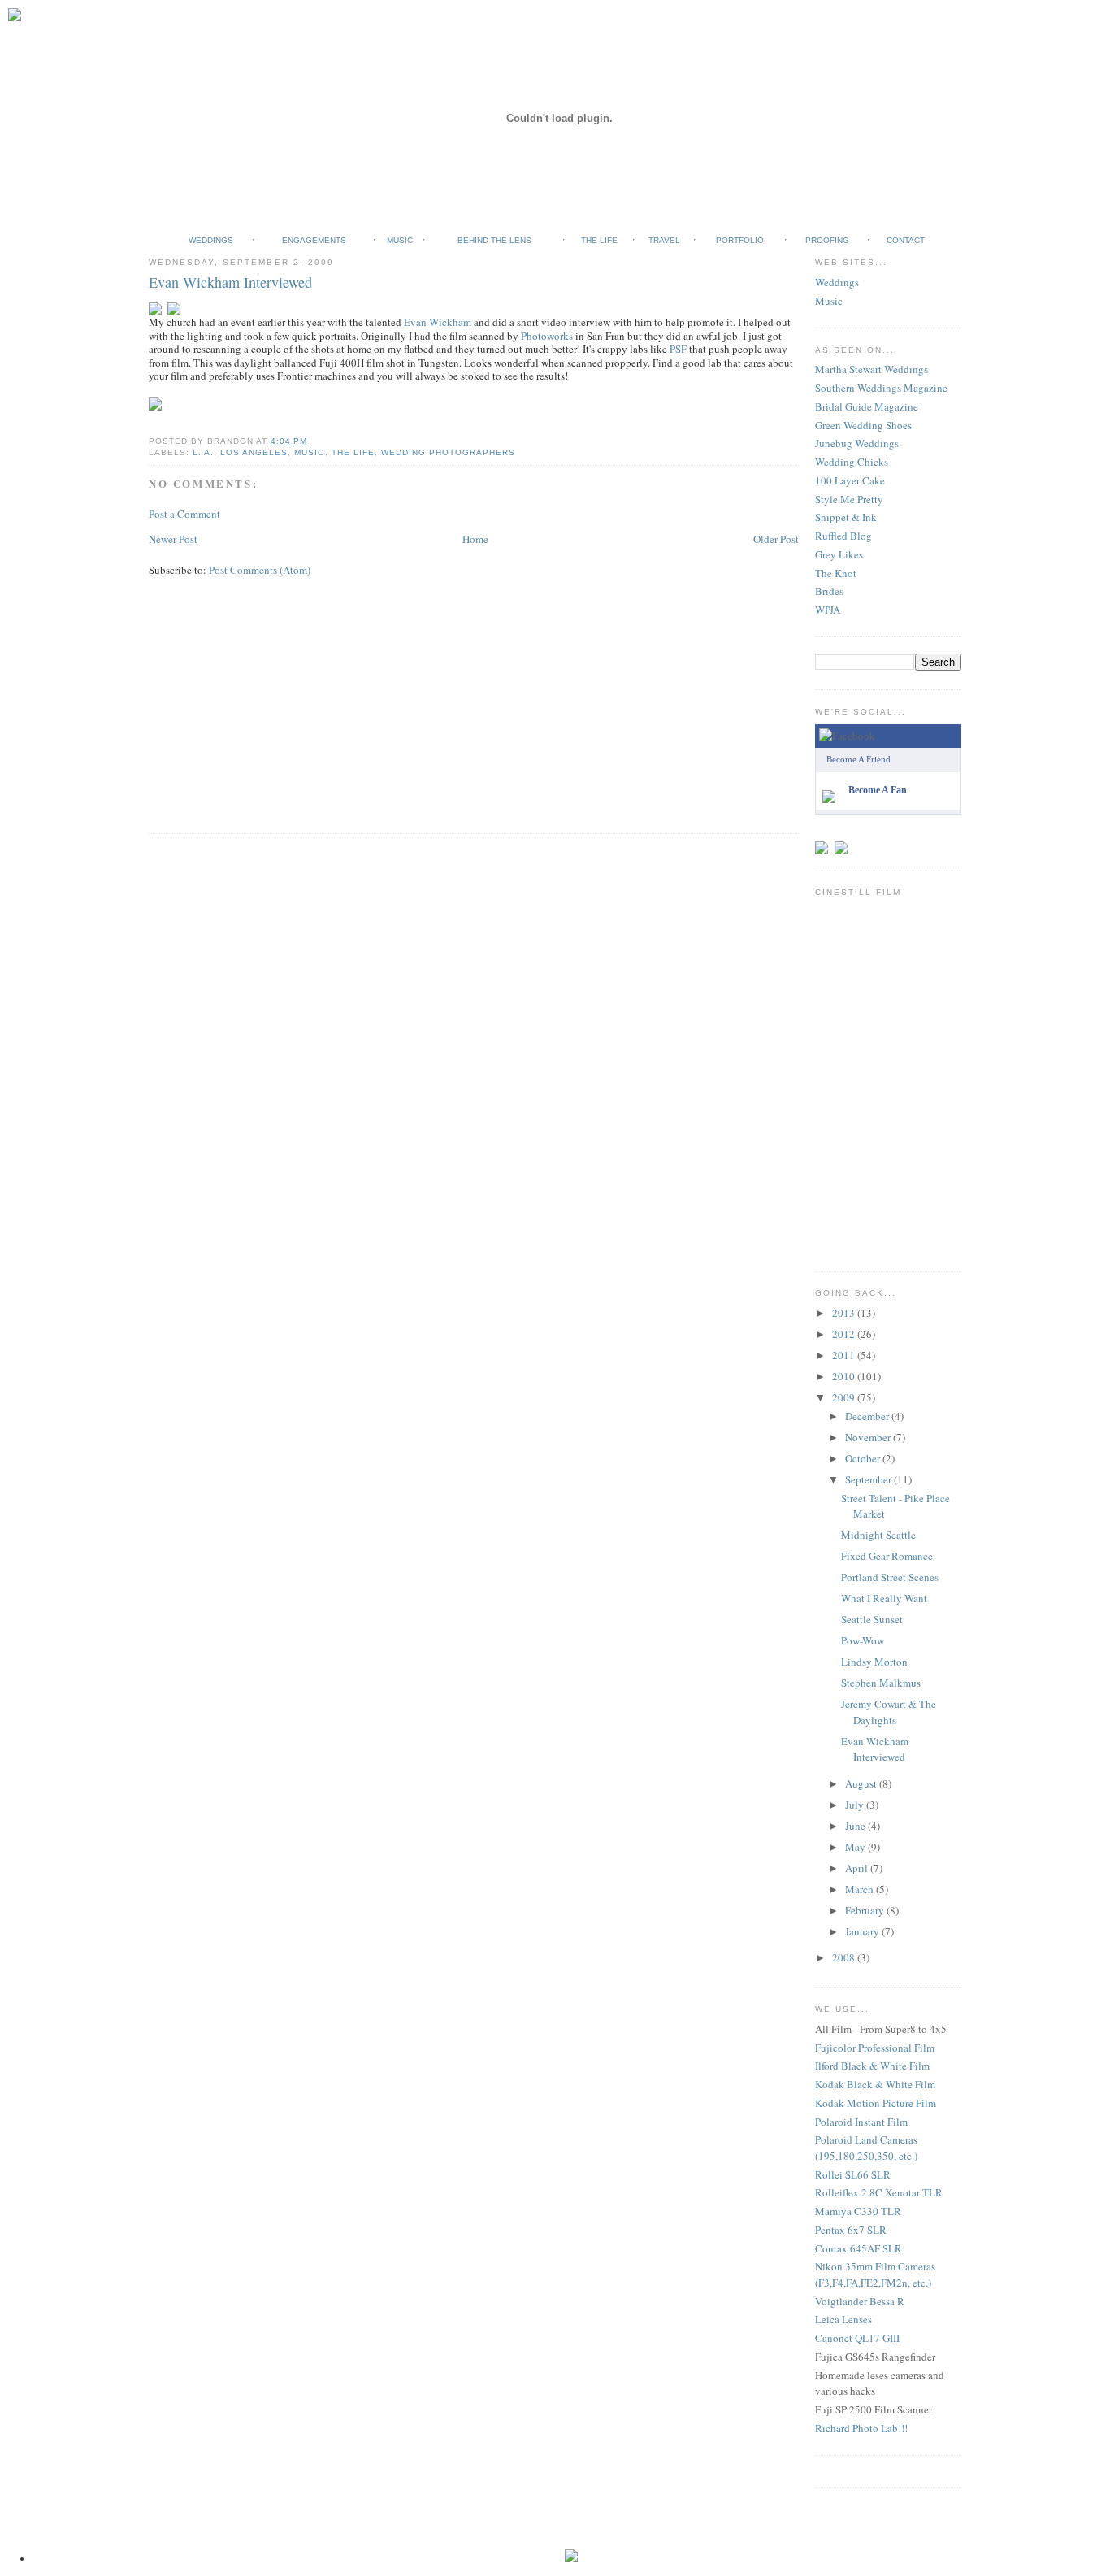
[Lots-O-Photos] (843, 837)
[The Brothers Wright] (832, 787)
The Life (353, 452)
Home (475, 539)
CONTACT (906, 240)
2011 (845, 1355)
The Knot (836, 573)
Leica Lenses (843, 2319)
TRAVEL (664, 240)
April (858, 1868)
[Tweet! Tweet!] (824, 837)
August (862, 1783)
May (856, 1847)
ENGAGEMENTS (314, 240)
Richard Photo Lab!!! (861, 2428)
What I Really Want (884, 1598)
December (868, 1416)
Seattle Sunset (872, 1619)
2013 (845, 1313)
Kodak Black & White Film (875, 2084)
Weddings (837, 282)
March (861, 1889)
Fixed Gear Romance (887, 1556)
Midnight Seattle (878, 1535)
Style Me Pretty (849, 499)
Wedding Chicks (852, 462)
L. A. (203, 452)
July (856, 1805)
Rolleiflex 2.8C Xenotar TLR (879, 2192)
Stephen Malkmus (881, 1683)
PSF (678, 349)
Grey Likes (839, 554)
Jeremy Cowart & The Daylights (889, 1712)
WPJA (828, 610)
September (869, 1479)
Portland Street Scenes (890, 1577)
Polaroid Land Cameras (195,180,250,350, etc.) (866, 2148)
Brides (829, 591)
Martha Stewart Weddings (872, 369)
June (856, 1826)
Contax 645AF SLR (859, 2248)
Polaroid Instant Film (861, 2122)
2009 (845, 1397)
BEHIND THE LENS (494, 240)
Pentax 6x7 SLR (851, 2230)
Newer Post (173, 539)
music (309, 452)
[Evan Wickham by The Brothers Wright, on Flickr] (158, 298)
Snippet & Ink (846, 517)
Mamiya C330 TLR (858, 2211)
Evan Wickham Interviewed (230, 282)
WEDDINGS (211, 240)
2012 (845, 1334)
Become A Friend (859, 759)
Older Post (776, 539)
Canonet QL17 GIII (857, 2338)
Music (829, 301)
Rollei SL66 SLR (853, 2174)
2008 (845, 1957)
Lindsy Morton (874, 1662)
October (864, 1458)
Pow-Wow (863, 1640)
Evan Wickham (438, 322)
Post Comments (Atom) (260, 570)
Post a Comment (184, 514)
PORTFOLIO (740, 240)
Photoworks (547, 336)
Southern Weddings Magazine (881, 388)
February (866, 1910)
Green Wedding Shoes (863, 425)
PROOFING (827, 240)
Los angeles (254, 452)
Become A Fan (878, 790)
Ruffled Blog (843, 536)
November (869, 1437)
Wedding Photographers (448, 452)
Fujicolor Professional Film (875, 2048)
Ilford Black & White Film (872, 2066)
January (863, 1931)
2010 (845, 1376)
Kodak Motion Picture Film (876, 2103)
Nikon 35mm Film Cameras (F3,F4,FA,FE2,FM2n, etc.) (875, 2274)
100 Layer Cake (850, 480)
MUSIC (400, 240)
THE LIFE (599, 240)
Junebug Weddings (857, 443)
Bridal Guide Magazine (867, 406)
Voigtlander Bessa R (860, 2301)
